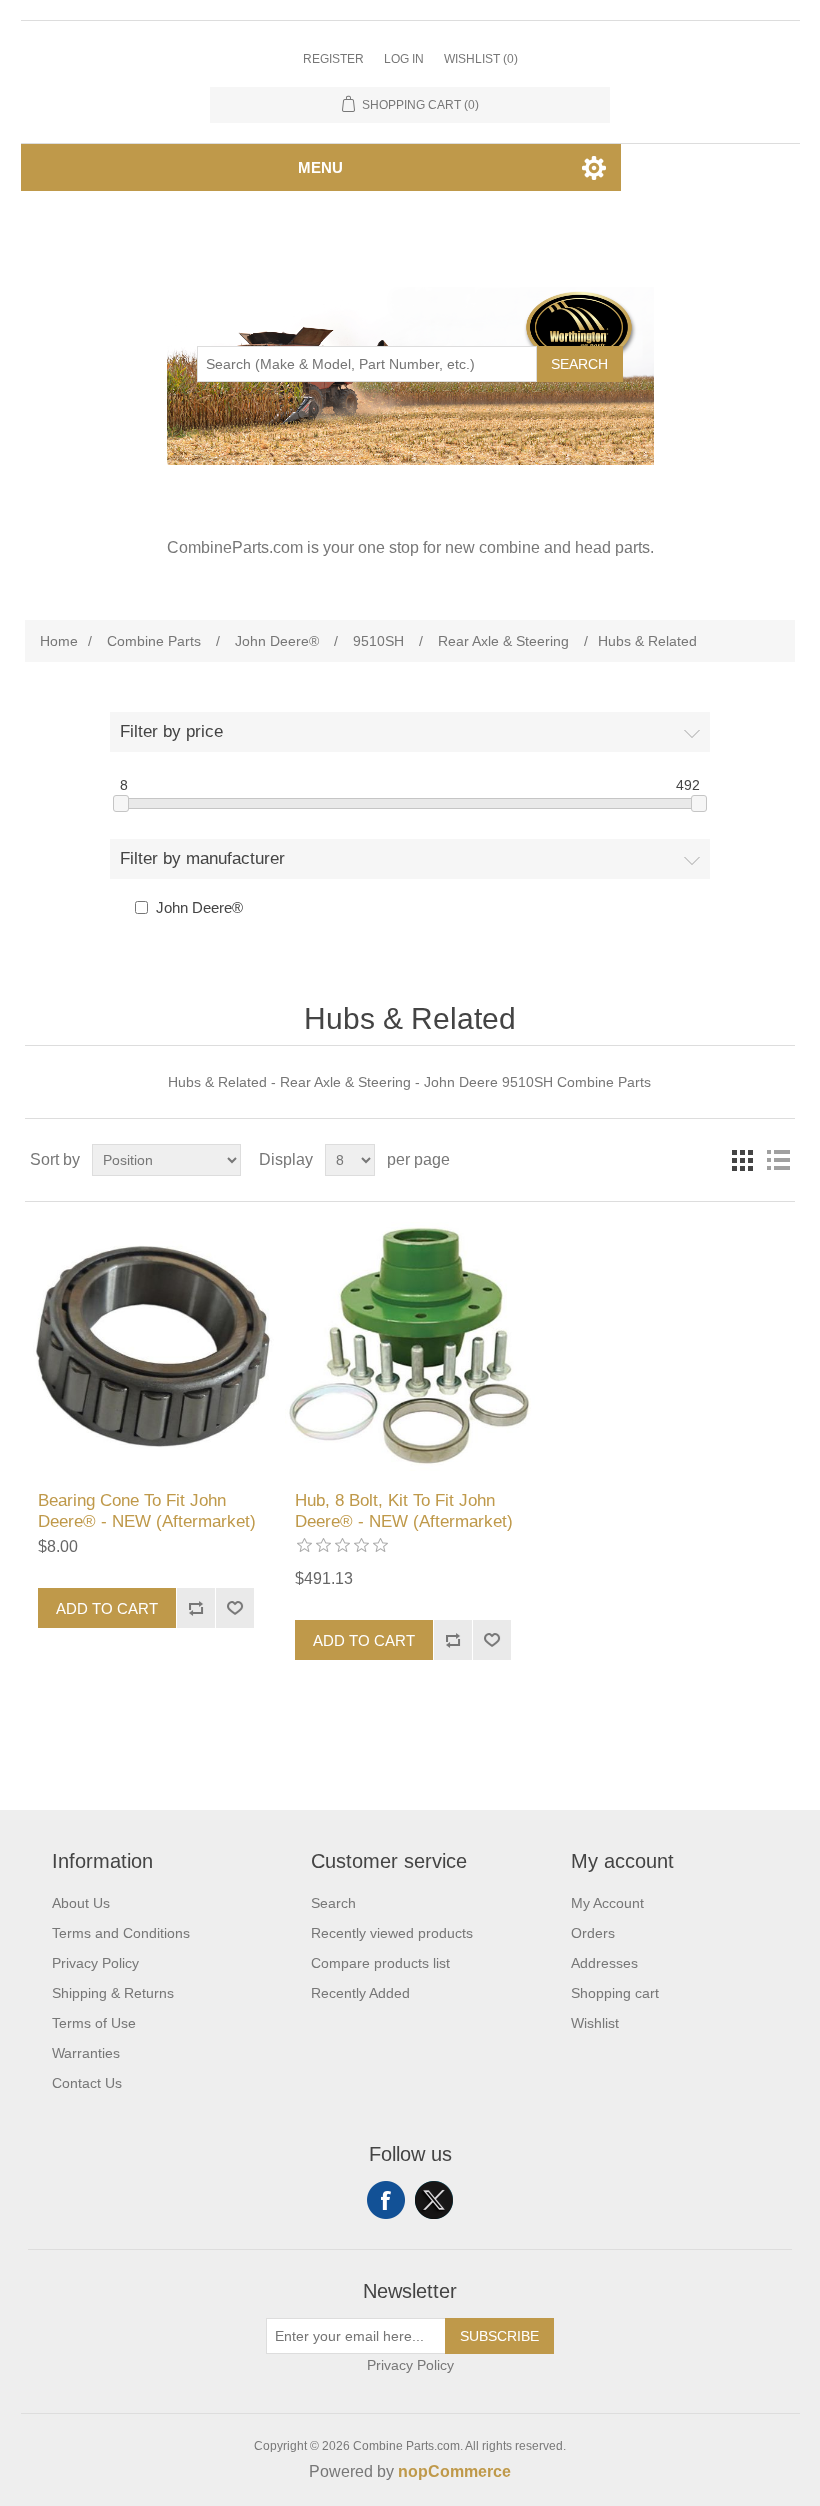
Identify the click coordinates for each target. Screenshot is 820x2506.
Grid (742, 1160)
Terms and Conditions (121, 1933)
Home (59, 641)
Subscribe (499, 2336)
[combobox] (367, 364)
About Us (81, 1903)
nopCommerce (454, 2471)
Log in (404, 59)
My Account (607, 1903)
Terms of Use (94, 2023)
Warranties (86, 2053)
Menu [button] (320, 167)
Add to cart (107, 1608)
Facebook (386, 2200)
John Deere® (199, 907)
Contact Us (87, 2083)
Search (579, 364)
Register (333, 59)
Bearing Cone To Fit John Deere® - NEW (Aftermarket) (147, 1510)
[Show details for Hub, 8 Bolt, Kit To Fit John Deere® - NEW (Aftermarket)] (409, 1346)
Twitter (434, 2200)
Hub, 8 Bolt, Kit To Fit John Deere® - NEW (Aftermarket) (404, 1510)
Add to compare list (195, 1608)
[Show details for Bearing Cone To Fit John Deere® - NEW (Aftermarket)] (152, 1346)
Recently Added (360, 1993)
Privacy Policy (95, 1963)
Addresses (604, 1963)
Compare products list (380, 1963)
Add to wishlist (234, 1608)
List (778, 1160)
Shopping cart (615, 1993)
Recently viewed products (392, 1933)
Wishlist (595, 2023)
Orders (593, 1933)
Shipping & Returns (113, 1993)
